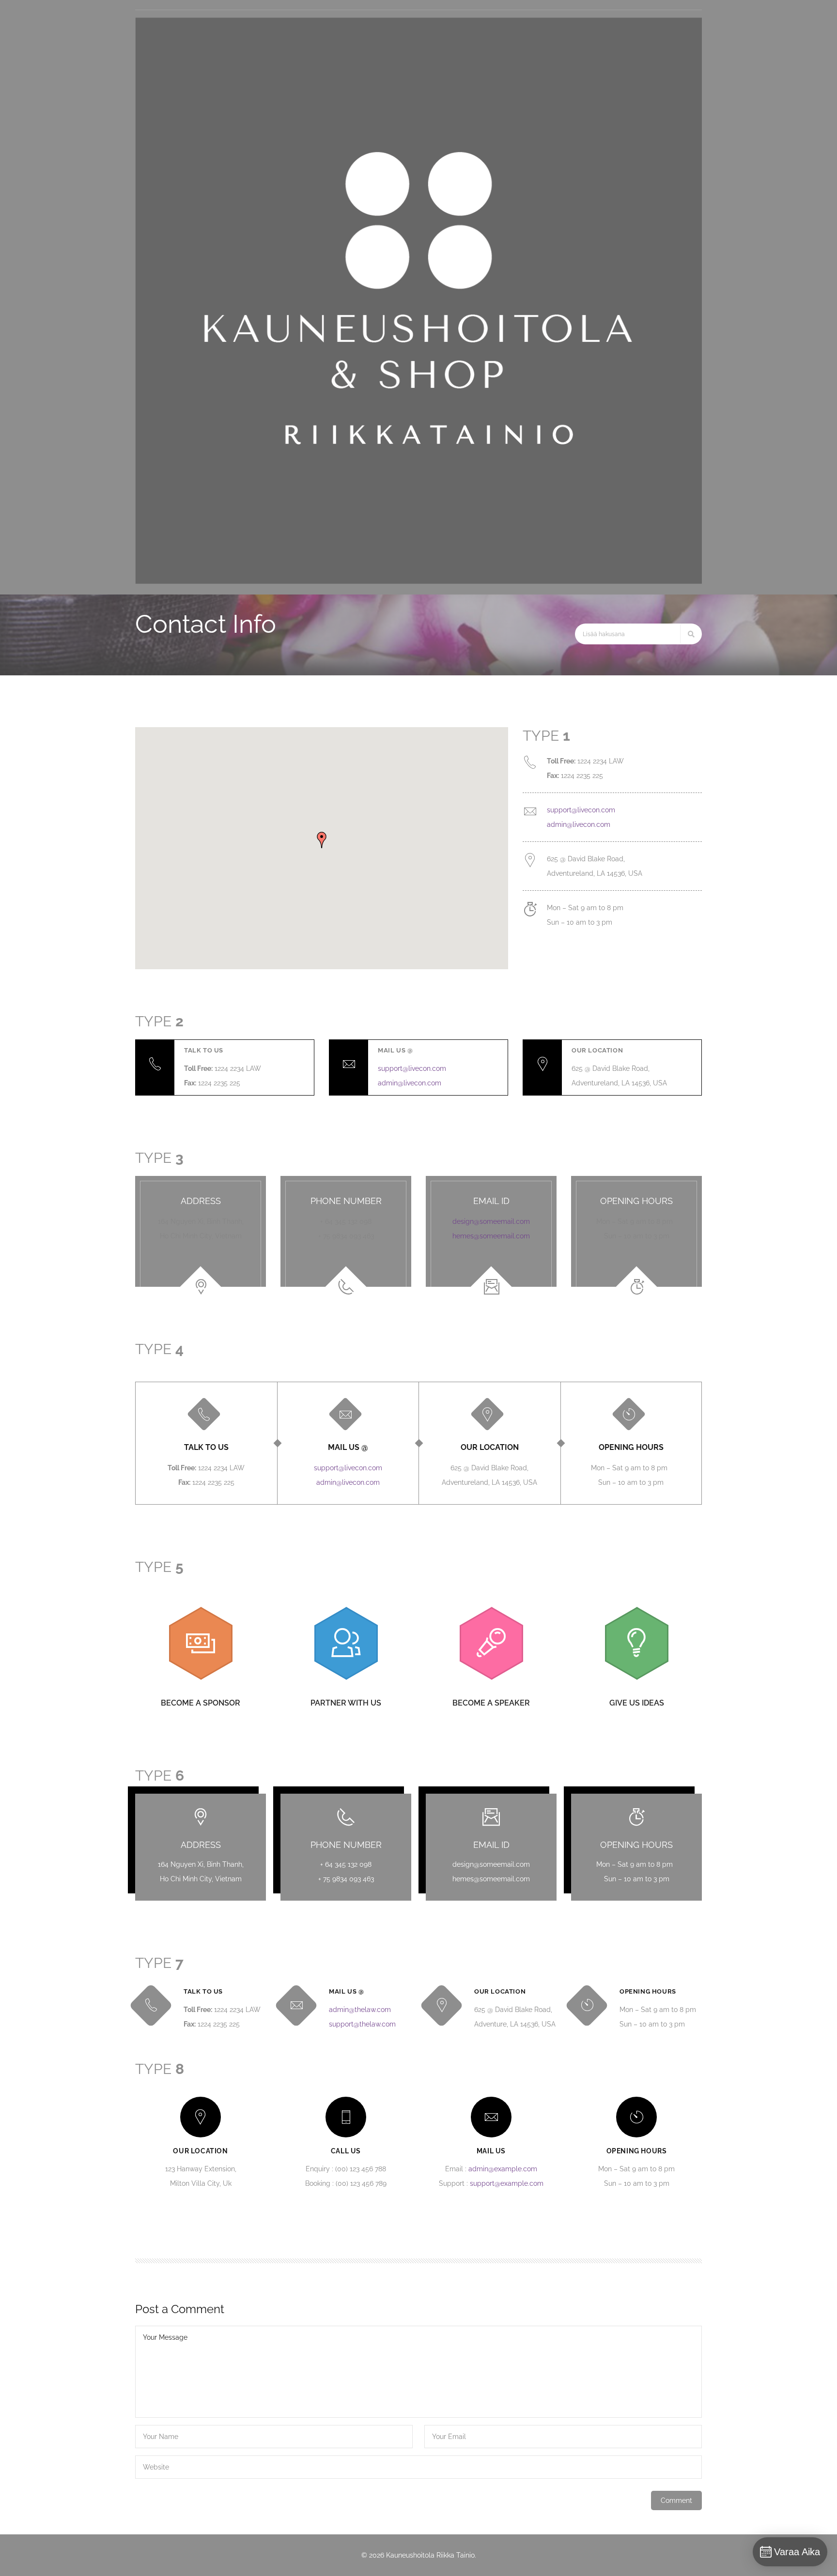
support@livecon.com (581, 810)
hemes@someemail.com (491, 1236)
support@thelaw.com (362, 2024)
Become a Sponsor (201, 1703)
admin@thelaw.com (360, 2010)
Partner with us (346, 1703)
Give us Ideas (637, 1703)
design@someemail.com (491, 1221)
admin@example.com (503, 2169)
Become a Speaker (491, 1703)
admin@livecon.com (579, 824)
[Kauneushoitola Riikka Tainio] (418, 581)
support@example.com (507, 2183)
